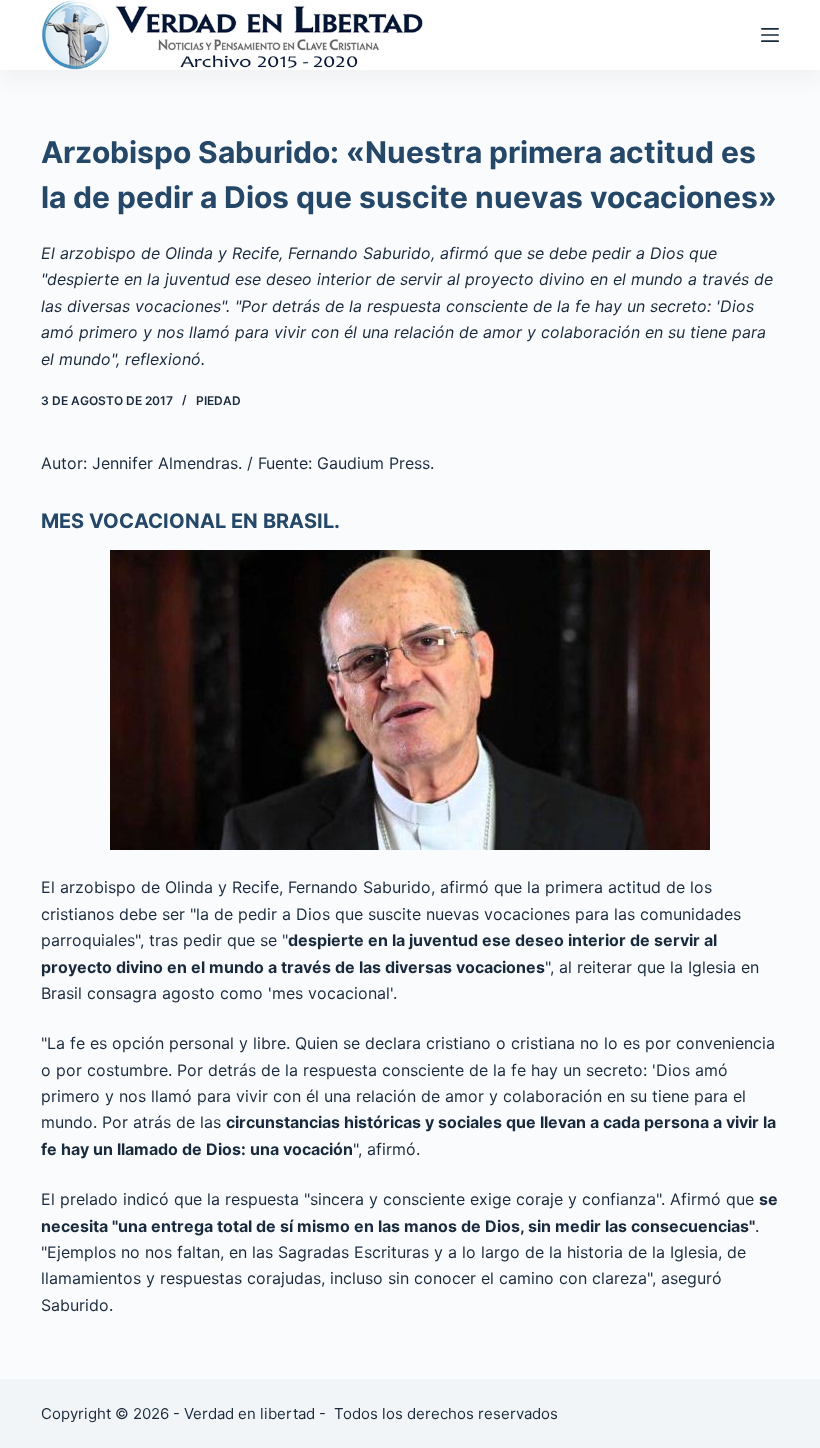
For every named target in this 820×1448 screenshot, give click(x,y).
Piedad (218, 400)
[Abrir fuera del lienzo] (770, 35)
